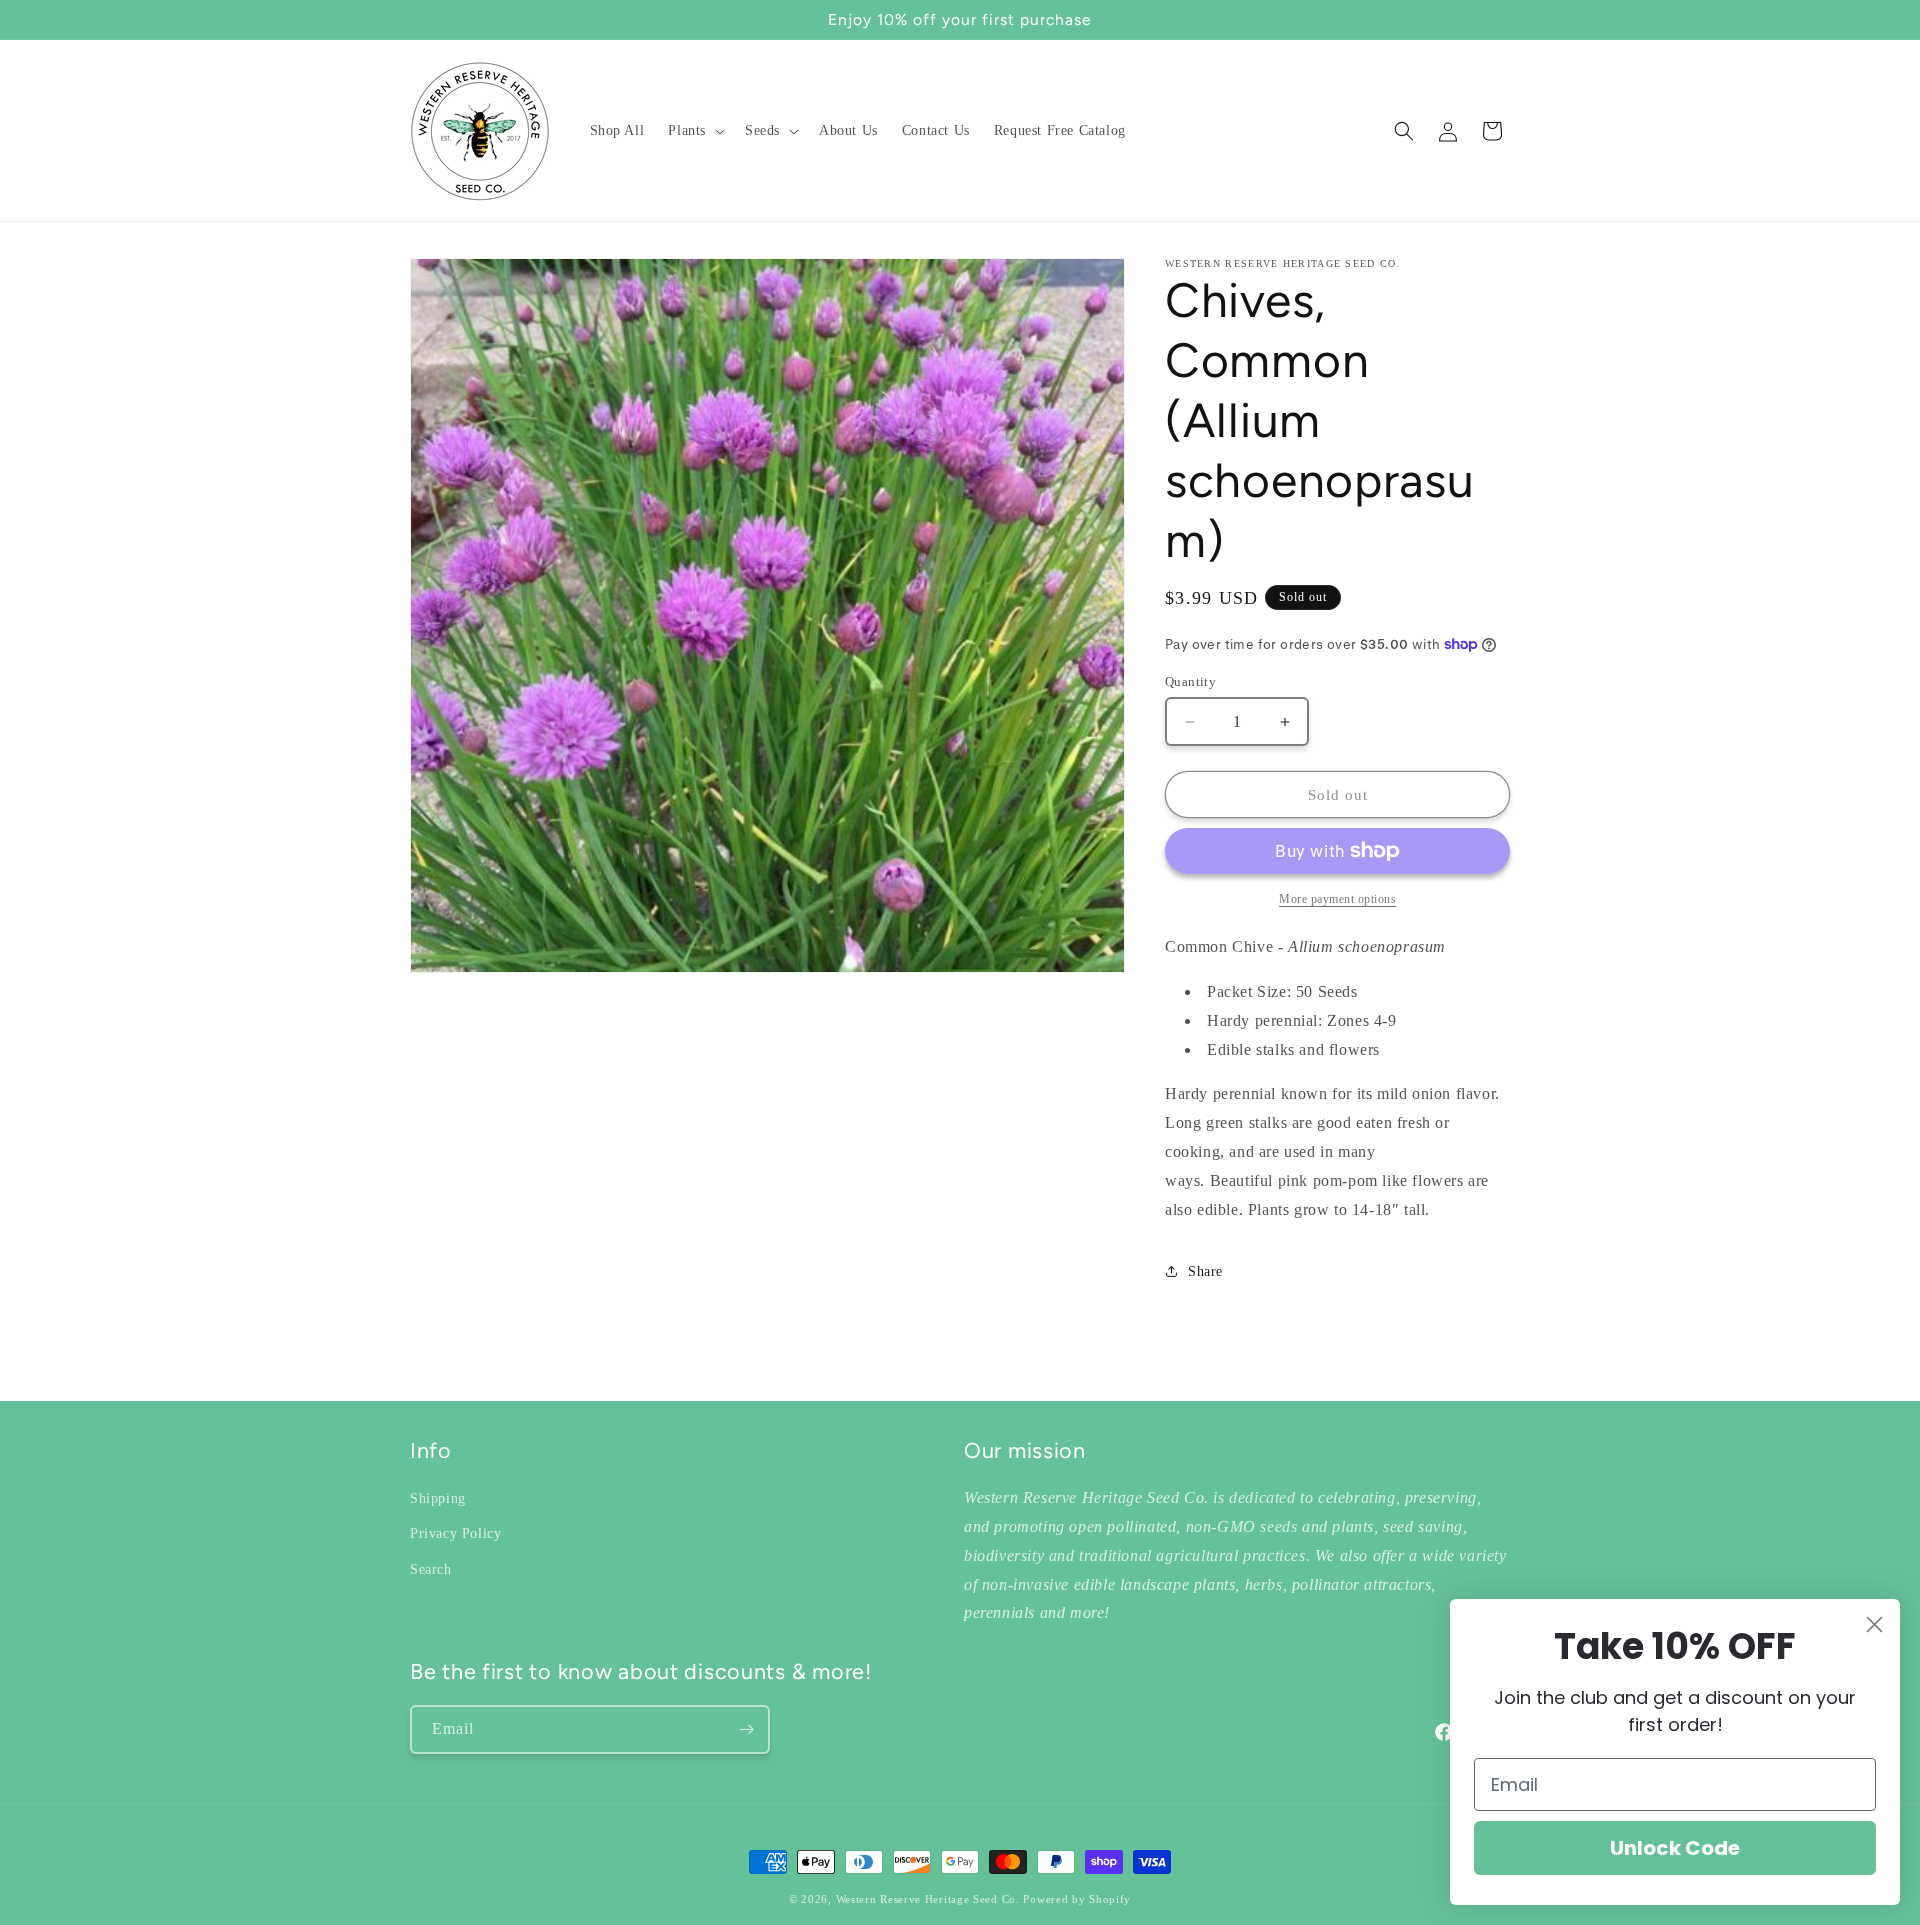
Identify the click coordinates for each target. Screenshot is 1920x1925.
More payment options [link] (1337, 899)
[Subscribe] (746, 1729)
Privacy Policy (455, 1533)
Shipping (438, 1498)
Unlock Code (1675, 1848)
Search (431, 1568)
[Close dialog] (1874, 1624)
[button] (694, 131)
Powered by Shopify (1077, 1899)
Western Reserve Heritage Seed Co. (928, 1899)
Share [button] (1205, 1271)
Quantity (1190, 681)
